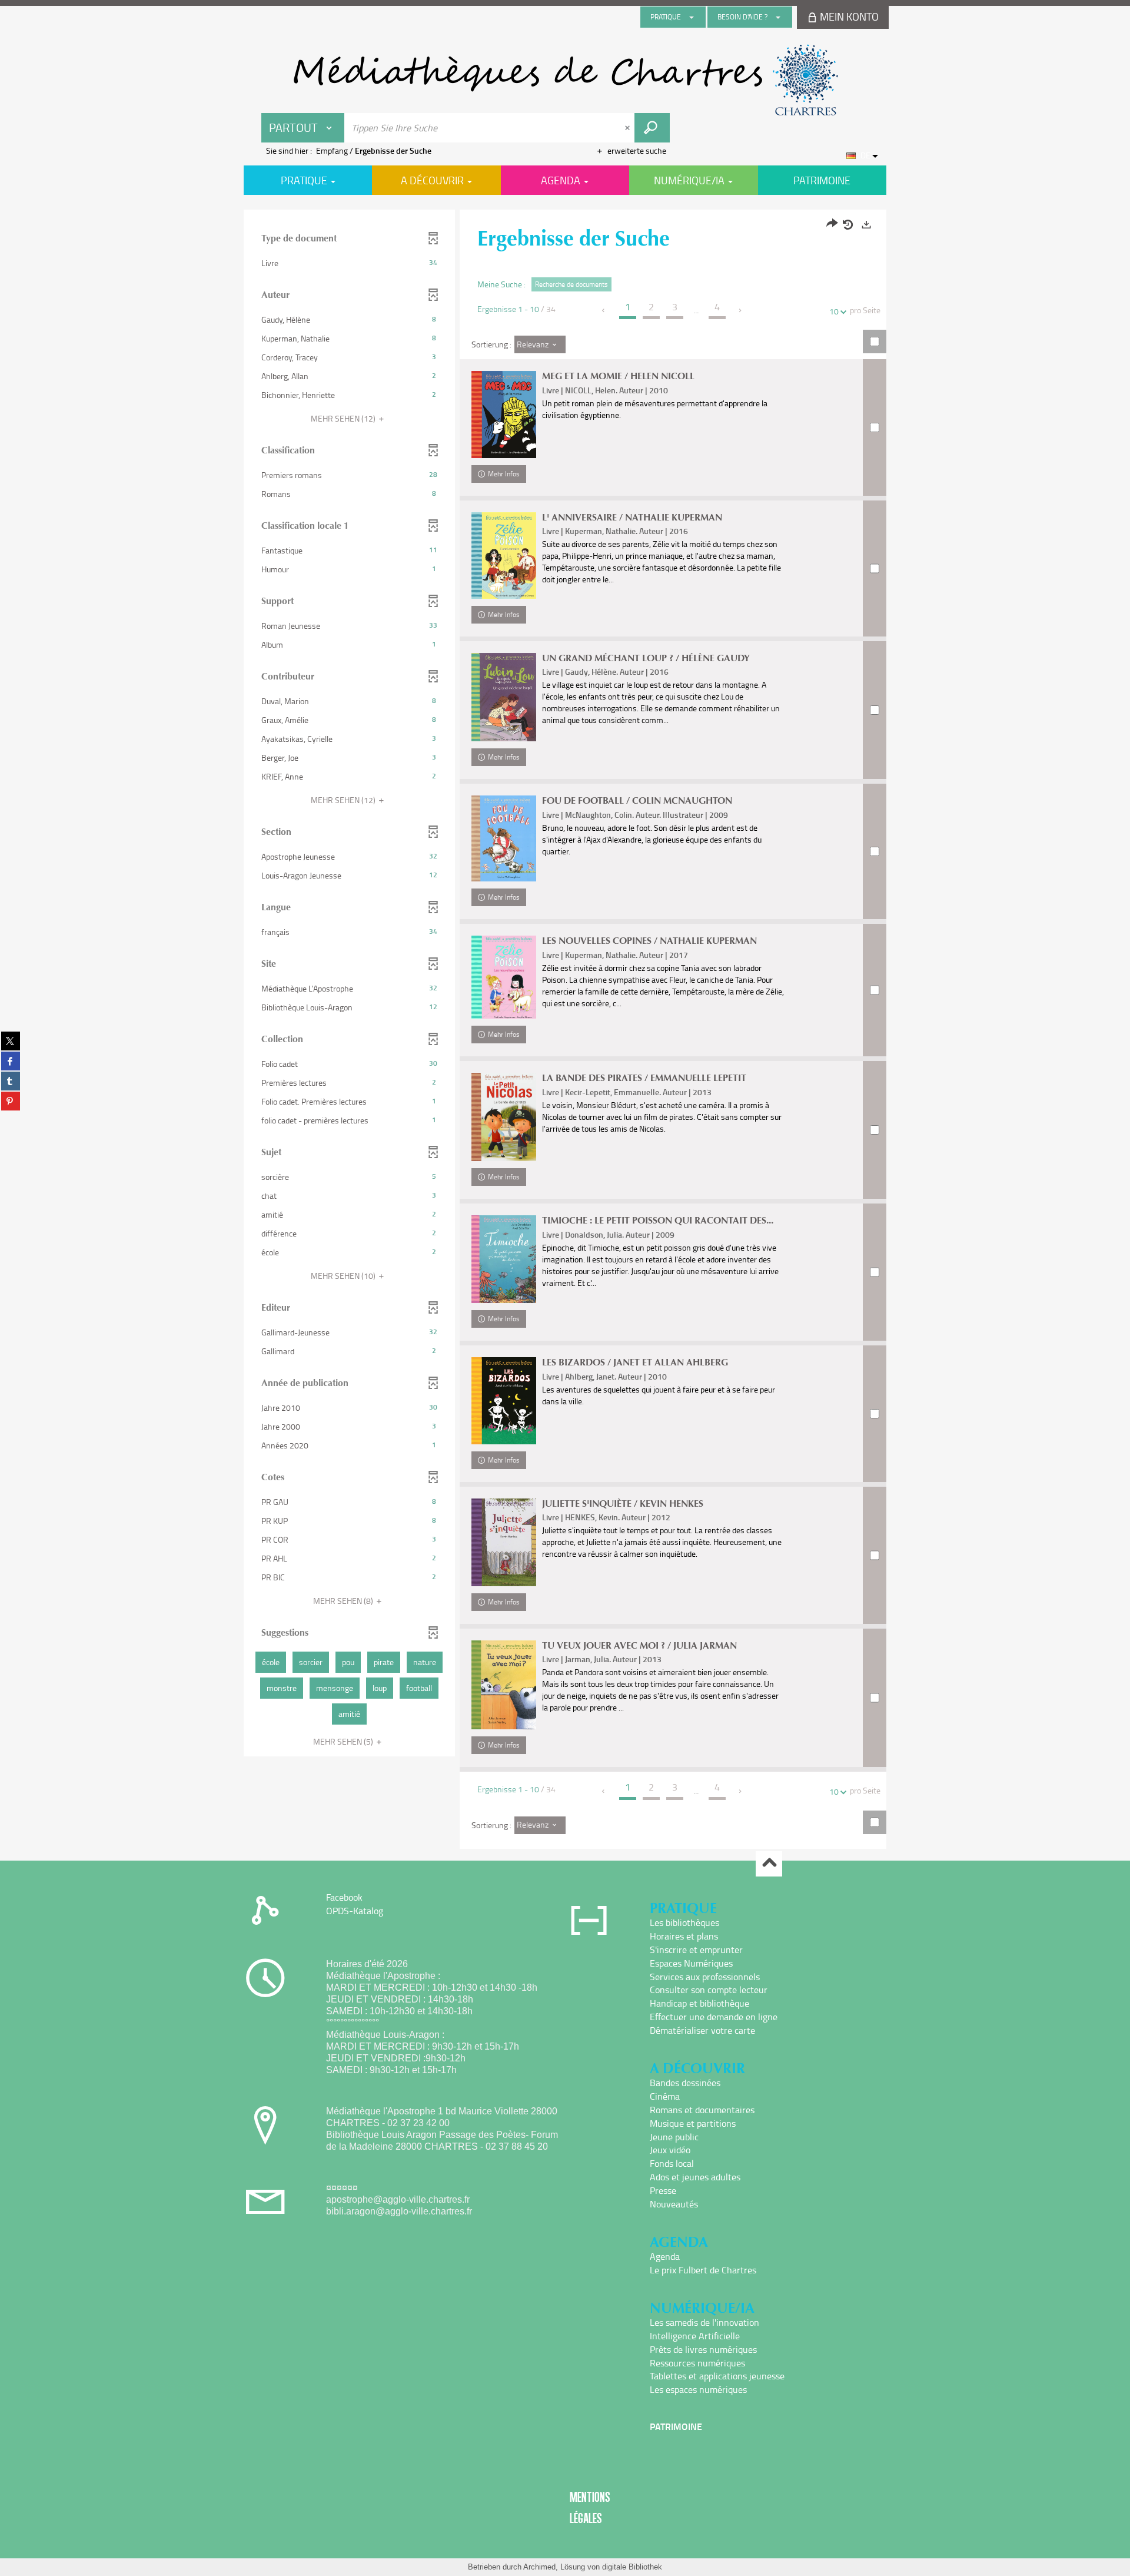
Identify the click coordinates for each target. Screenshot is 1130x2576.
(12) (344, 418)
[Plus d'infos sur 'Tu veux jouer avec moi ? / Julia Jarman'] (504, 1685)
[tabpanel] (565, 1031)
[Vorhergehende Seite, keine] (604, 310)
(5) (344, 1741)
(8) (344, 1601)
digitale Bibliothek (632, 2567)
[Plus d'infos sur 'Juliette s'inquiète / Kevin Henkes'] (504, 1542)
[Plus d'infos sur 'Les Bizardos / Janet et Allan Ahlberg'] (504, 1400)
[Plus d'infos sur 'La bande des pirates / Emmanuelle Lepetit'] (504, 1117)
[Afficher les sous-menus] (692, 17)
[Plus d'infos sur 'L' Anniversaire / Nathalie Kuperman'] (504, 556)
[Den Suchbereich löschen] (629, 128)
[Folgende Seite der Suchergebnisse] (741, 310)
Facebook (344, 1897)
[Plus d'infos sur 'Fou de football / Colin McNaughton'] (504, 838)
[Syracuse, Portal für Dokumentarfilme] (565, 80)
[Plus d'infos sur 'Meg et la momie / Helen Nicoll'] (504, 414)
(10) (344, 1276)
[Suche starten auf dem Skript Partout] (652, 128)
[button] (349, 263)
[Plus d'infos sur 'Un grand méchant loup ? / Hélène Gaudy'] (504, 697)
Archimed (539, 2567)
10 (834, 311)
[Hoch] (769, 1864)
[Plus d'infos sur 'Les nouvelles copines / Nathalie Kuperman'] (504, 977)
